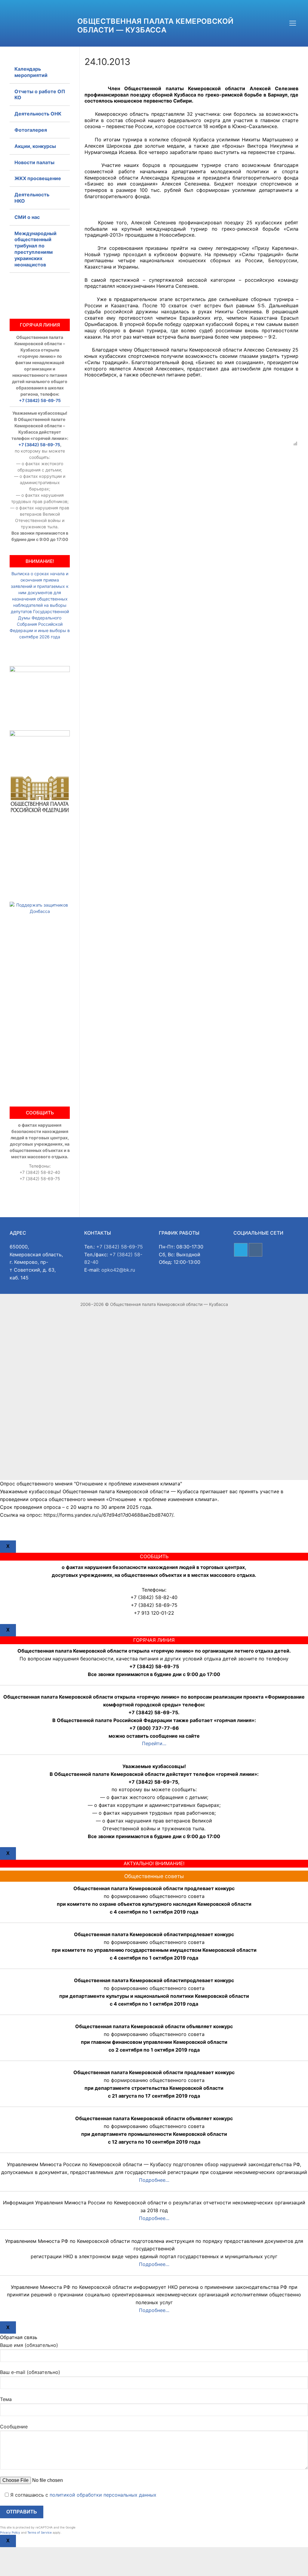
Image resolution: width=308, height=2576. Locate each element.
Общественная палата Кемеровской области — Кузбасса (155, 26)
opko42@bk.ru (118, 1270)
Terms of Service (40, 2532)
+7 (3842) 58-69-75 (40, 400)
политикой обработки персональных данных (103, 2495)
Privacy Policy (10, 2532)
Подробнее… (154, 2180)
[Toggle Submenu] (59, 198)
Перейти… (154, 1743)
